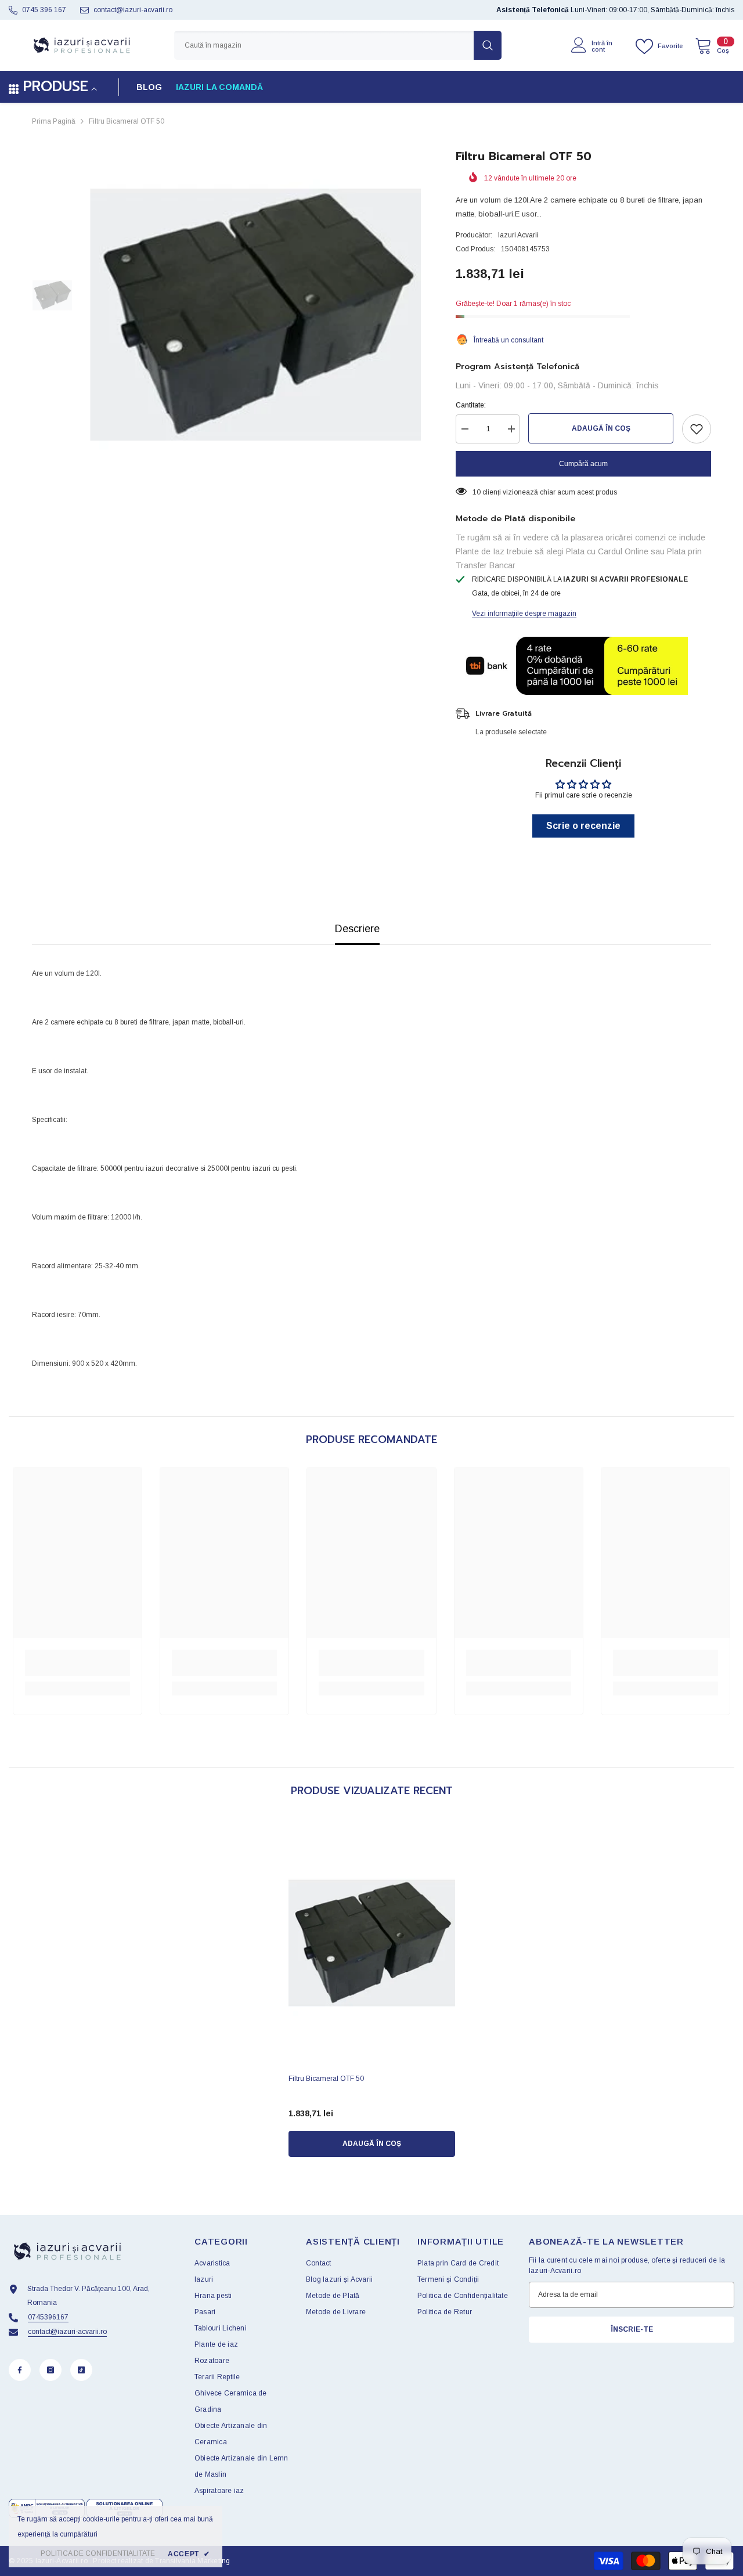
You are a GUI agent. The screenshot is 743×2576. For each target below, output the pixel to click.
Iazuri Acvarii (518, 235)
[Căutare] (338, 45)
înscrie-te (632, 2329)
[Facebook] (20, 2370)
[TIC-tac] (81, 2370)
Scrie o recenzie (583, 826)
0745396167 (48, 2317)
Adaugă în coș (601, 428)
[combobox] (324, 45)
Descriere (357, 929)
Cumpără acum (583, 464)
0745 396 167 (44, 10)
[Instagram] (51, 2370)
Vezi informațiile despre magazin (524, 614)
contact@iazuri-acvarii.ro (133, 10)
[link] (77, 1663)
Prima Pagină (54, 121)
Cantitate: (471, 405)
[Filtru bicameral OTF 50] (372, 1943)
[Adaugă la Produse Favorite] (697, 429)
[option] (256, 315)
